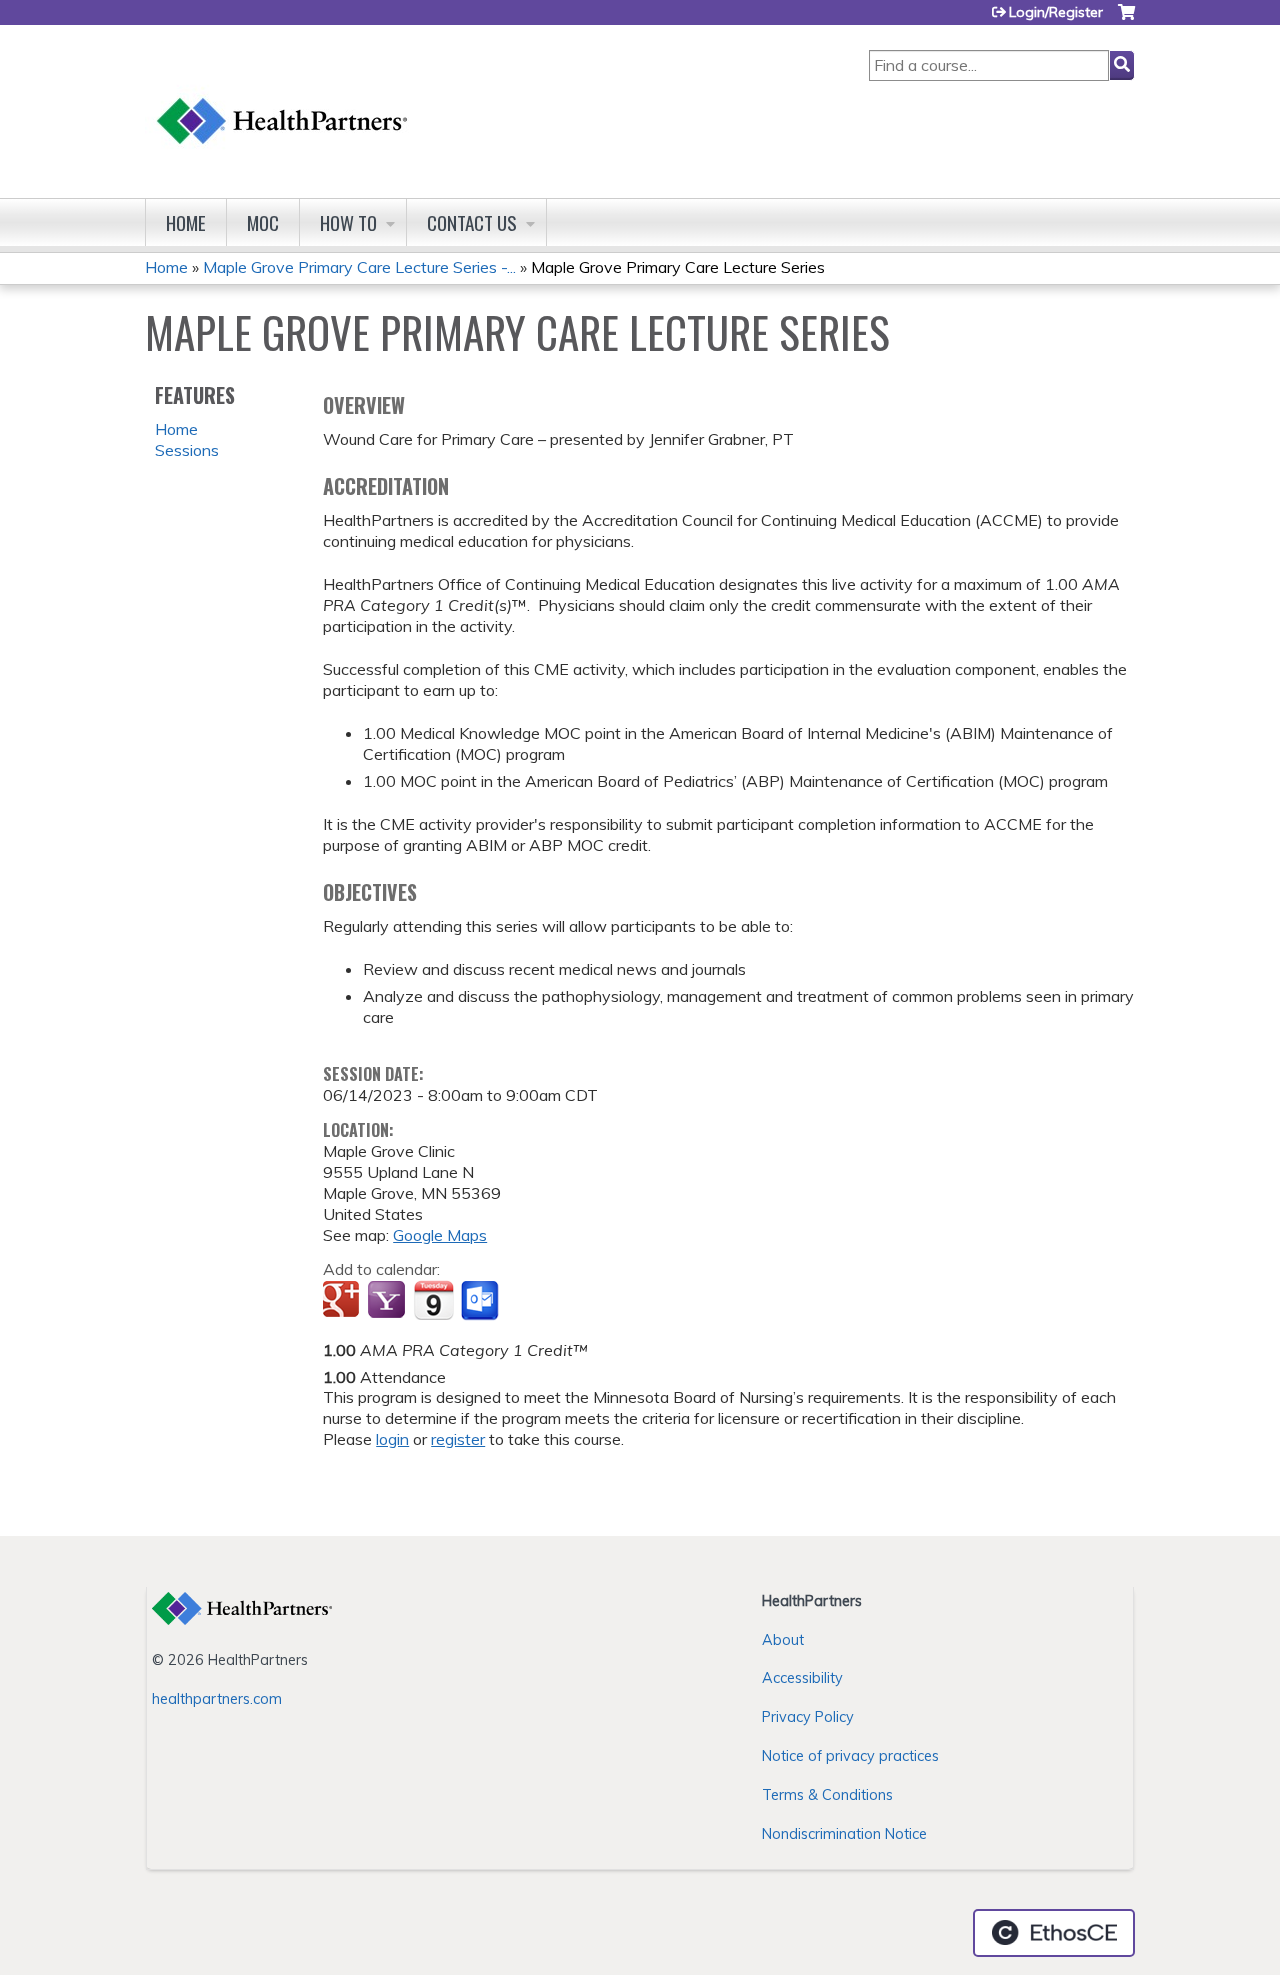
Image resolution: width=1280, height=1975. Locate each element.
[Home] (283, 101)
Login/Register (1056, 12)
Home (186, 222)
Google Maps (440, 1235)
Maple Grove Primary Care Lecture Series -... (359, 267)
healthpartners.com (217, 1699)
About (783, 1640)
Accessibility (802, 1678)
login (392, 1439)
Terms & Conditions (827, 1795)
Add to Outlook (481, 1301)
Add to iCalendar (433, 1300)
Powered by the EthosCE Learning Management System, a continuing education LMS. (1054, 1933)
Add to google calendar (343, 1301)
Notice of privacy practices (850, 1756)
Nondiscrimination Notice (844, 1834)
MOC (263, 222)
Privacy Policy (808, 1717)
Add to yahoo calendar (388, 1301)
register (458, 1439)
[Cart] (1126, 19)
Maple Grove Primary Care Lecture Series (678, 267)
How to (348, 222)
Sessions (187, 450)
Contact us (472, 222)
